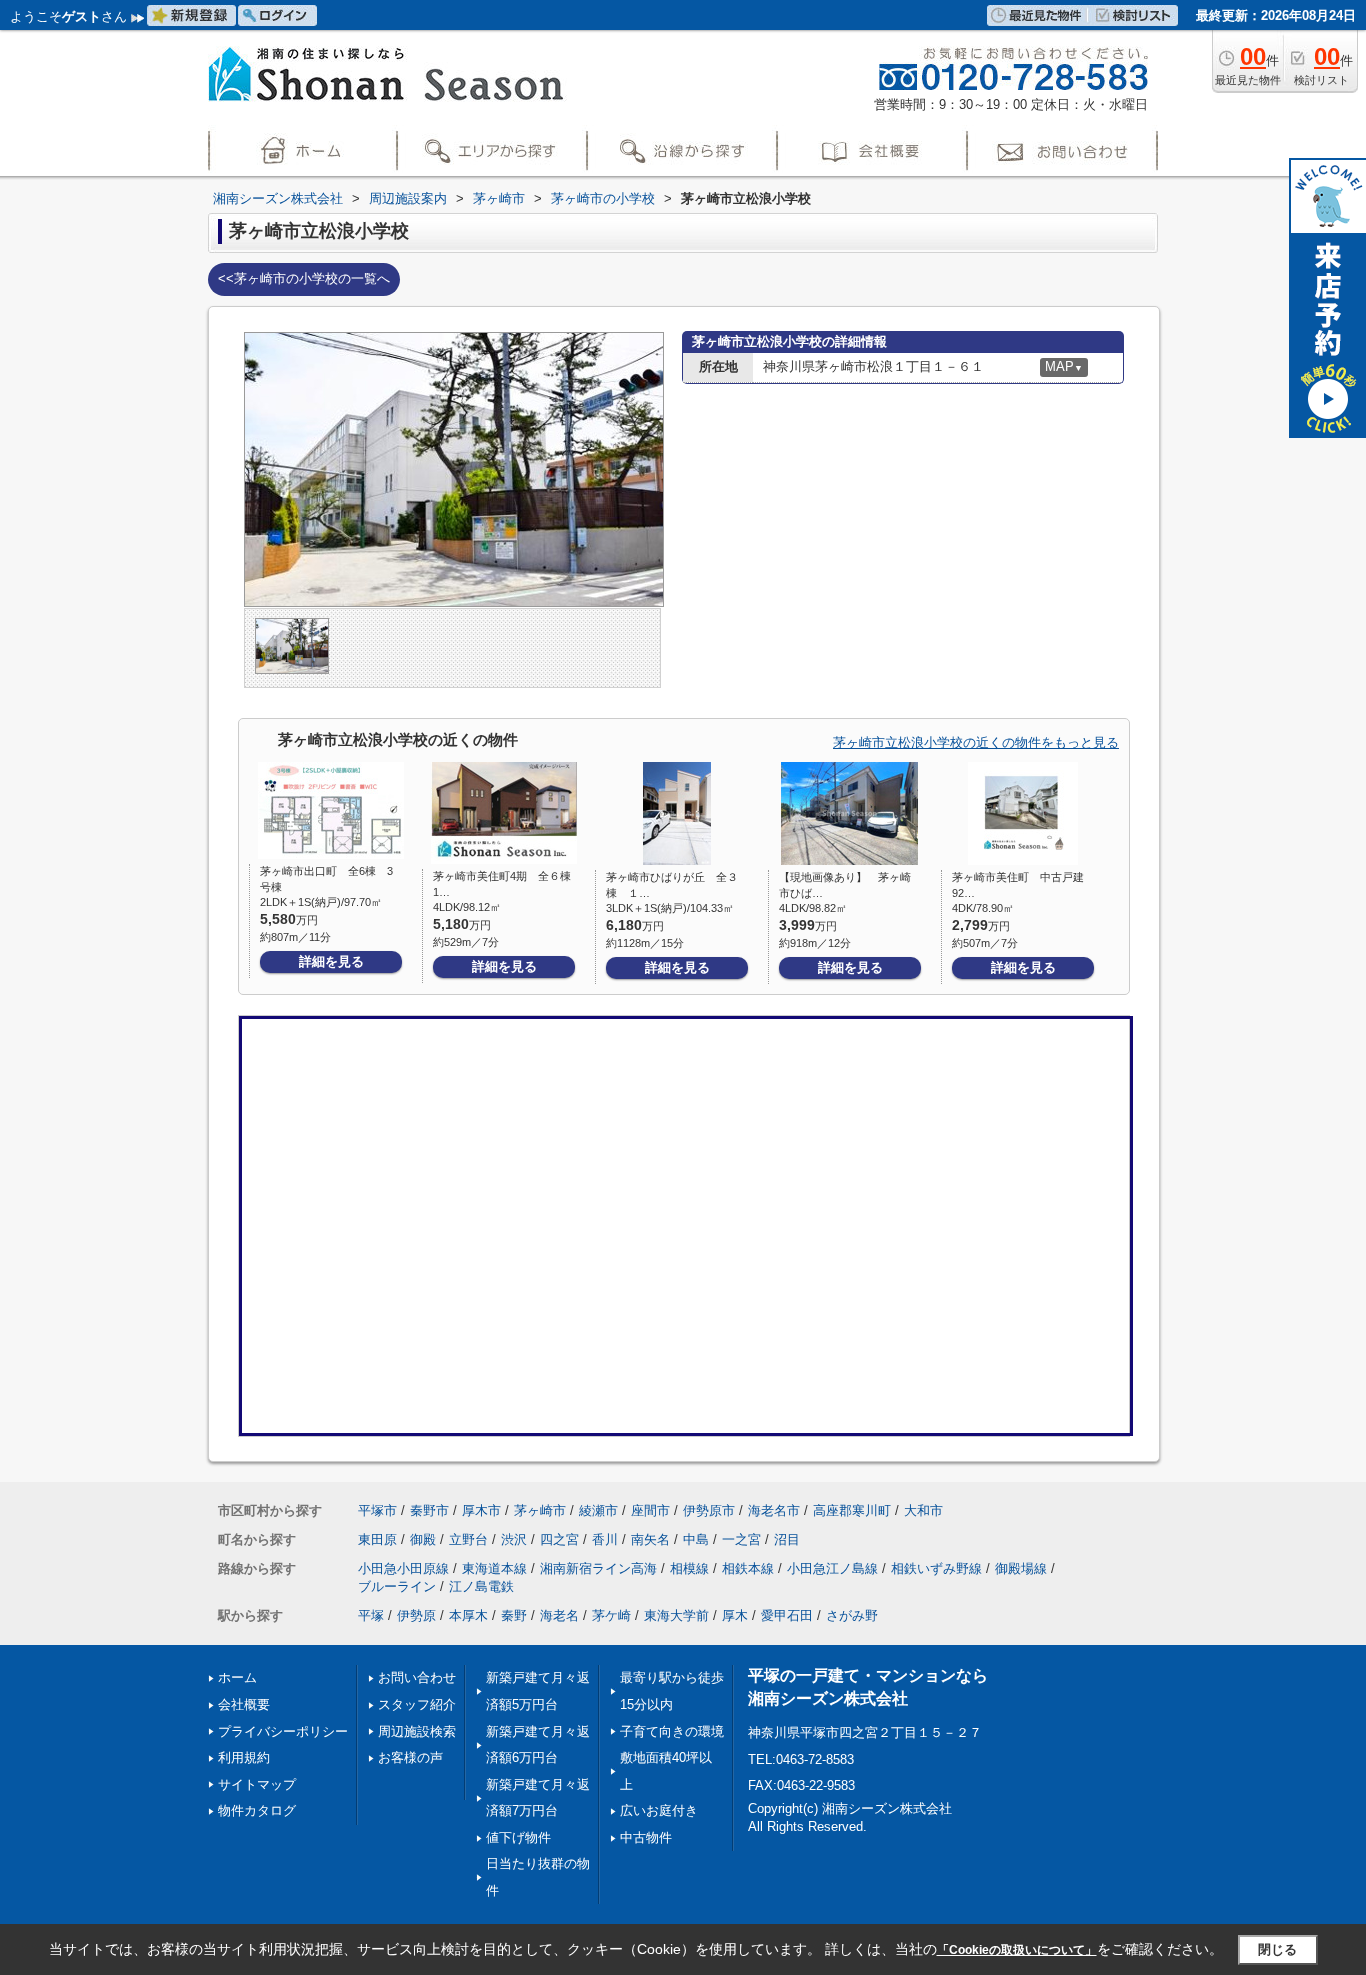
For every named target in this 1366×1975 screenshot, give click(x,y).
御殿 (423, 1539)
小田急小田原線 (403, 1568)
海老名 (559, 1615)
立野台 (468, 1539)
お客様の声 (410, 1757)
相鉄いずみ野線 (936, 1568)
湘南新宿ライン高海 (598, 1568)
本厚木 (468, 1615)
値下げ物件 (518, 1837)
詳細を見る (331, 961)
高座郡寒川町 (852, 1510)
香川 (605, 1539)
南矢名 (650, 1539)
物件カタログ (257, 1810)
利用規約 (244, 1757)
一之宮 (741, 1539)
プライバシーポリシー (283, 1731)
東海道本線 (494, 1568)
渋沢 (514, 1539)
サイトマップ (257, 1784)
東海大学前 (676, 1615)
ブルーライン (397, 1586)
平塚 (371, 1615)
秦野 (514, 1615)
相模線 (689, 1568)
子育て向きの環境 (672, 1731)
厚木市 (481, 1510)
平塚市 (377, 1510)
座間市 (650, 1510)
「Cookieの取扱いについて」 (1017, 1950)
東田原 (377, 1539)
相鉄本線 (748, 1568)
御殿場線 (1021, 1568)
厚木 (735, 1615)
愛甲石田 (787, 1615)
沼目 (787, 1539)
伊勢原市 (709, 1510)
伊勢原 (416, 1615)
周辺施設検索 (417, 1731)
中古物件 (646, 1837)
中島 (696, 1539)
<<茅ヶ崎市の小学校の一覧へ (304, 278)
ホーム (237, 1677)
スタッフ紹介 (417, 1704)
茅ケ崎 (611, 1615)
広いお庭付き (659, 1810)
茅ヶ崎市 (540, 1510)
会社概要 (244, 1704)
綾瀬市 (598, 1510)
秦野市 (429, 1510)
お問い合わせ (417, 1677)
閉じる (1277, 1949)
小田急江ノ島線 (832, 1568)
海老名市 (774, 1510)
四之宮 (559, 1539)
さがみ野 (852, 1615)
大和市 (923, 1510)
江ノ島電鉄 (481, 1586)
